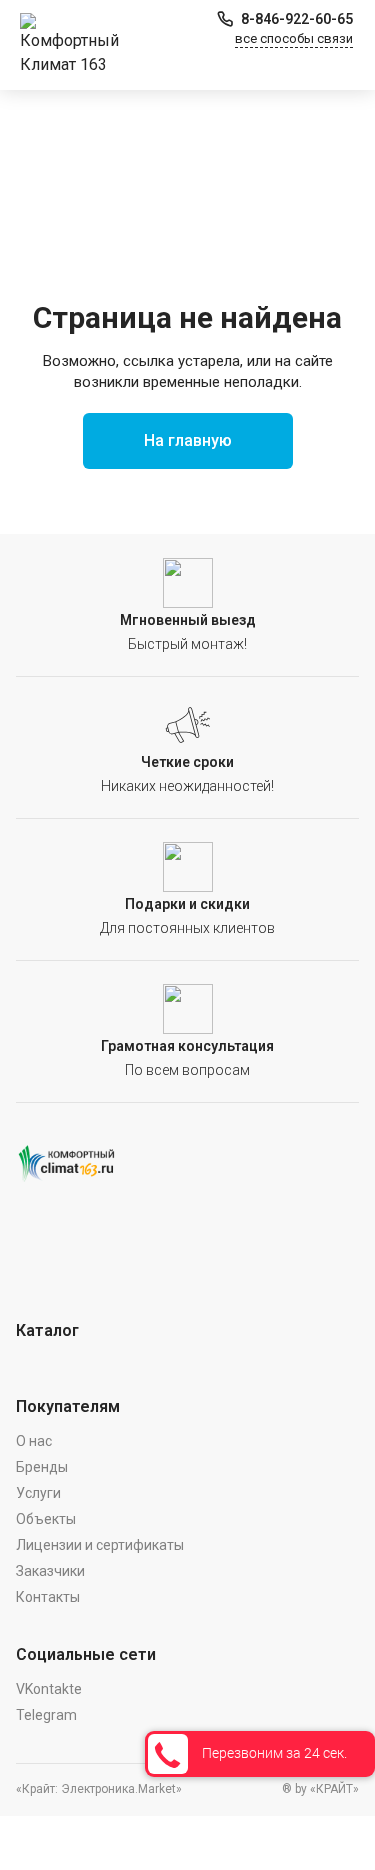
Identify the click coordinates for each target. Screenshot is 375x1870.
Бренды (42, 1467)
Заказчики (50, 1571)
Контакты (48, 1597)
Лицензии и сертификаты (100, 1545)
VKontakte (49, 1689)
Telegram (46, 1715)
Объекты (46, 1519)
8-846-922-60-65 (297, 19)
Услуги (38, 1493)
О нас (34, 1441)
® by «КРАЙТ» (320, 1789)
